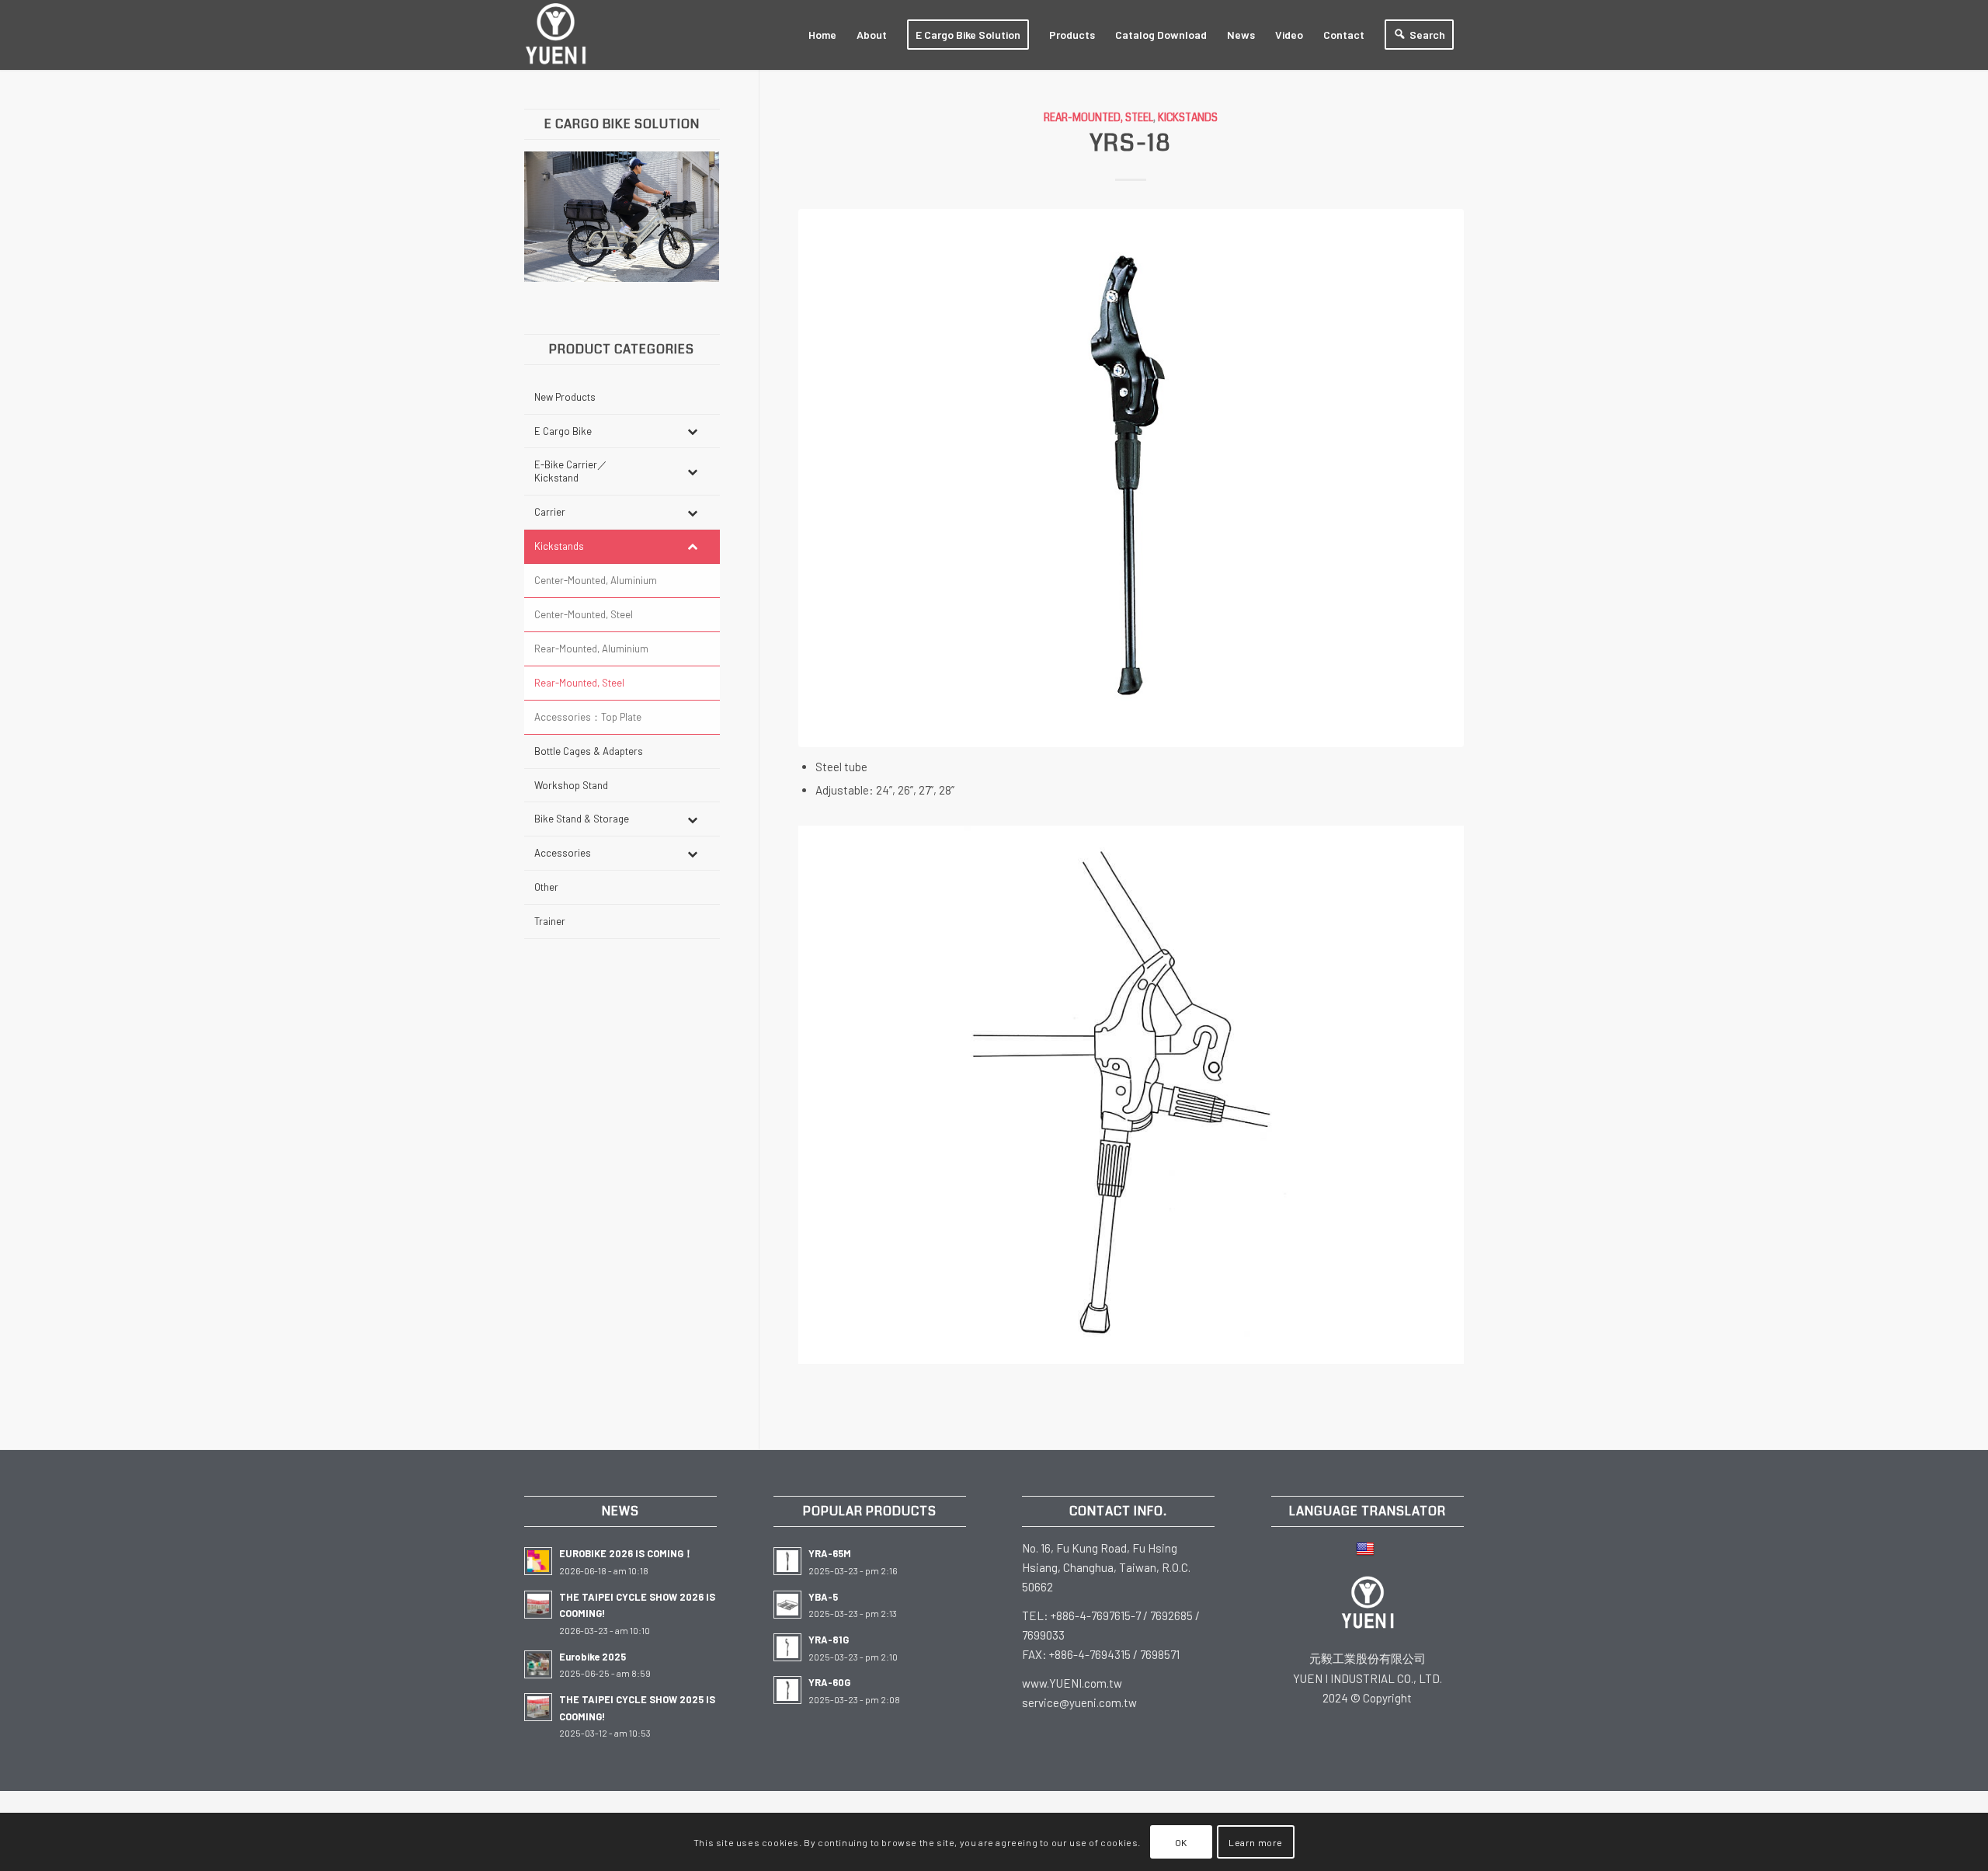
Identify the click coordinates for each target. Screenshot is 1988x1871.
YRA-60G (829, 1682)
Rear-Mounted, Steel (1098, 118)
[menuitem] (822, 35)
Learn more (1256, 1841)
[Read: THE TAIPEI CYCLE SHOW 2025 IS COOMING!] (538, 1707)
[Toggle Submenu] (693, 431)
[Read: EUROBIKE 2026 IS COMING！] (538, 1561)
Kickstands (1188, 118)
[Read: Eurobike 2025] (538, 1664)
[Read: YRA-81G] (787, 1647)
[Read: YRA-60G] (787, 1690)
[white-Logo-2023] (556, 35)
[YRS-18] (1131, 478)
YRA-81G (829, 1640)
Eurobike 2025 (593, 1657)
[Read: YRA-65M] (787, 1561)
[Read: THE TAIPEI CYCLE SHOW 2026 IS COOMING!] (538, 1605)
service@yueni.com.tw (1079, 1702)
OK (1181, 1841)
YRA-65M (830, 1553)
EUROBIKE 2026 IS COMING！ (626, 1553)
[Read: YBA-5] (787, 1605)
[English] (1367, 1548)
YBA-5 (823, 1597)
